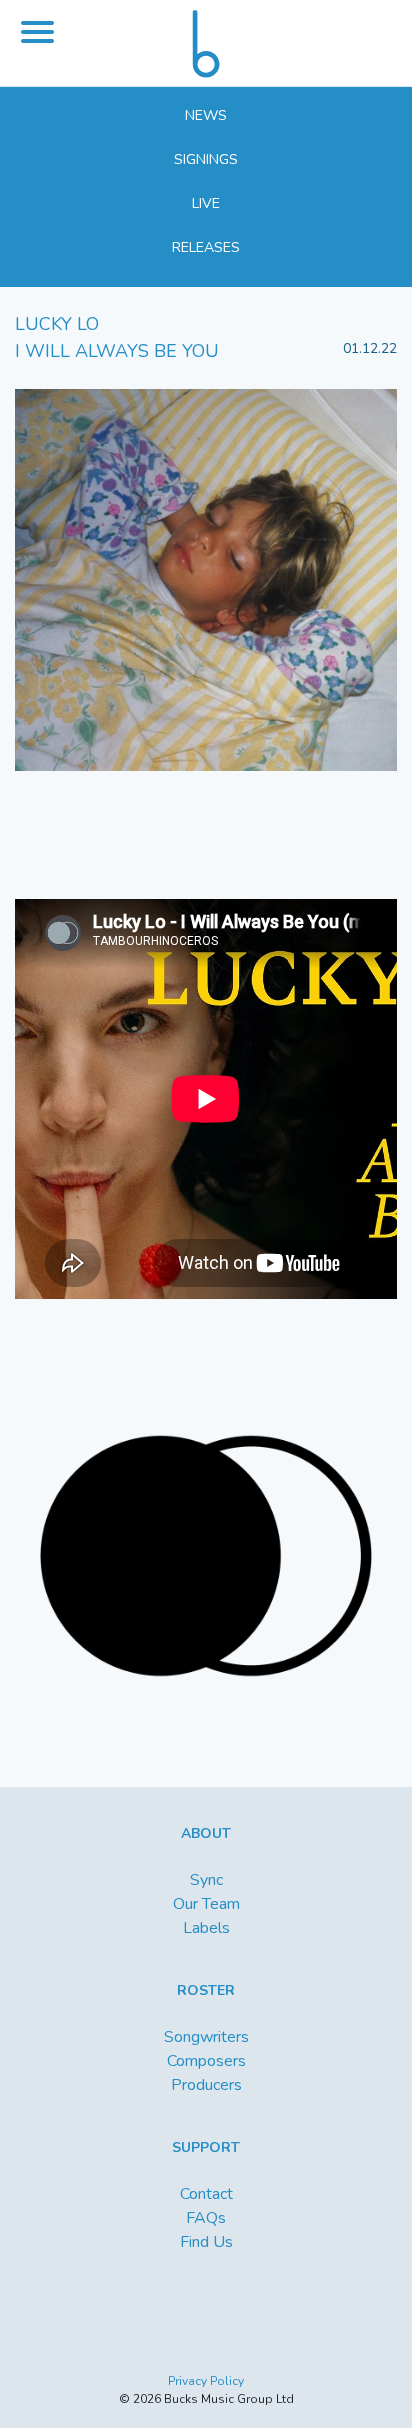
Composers (206, 2061)
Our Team (206, 1904)
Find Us (206, 2242)
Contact (206, 2194)
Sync (206, 1880)
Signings (206, 159)
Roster (206, 1990)
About (206, 1833)
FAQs (206, 2218)
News (206, 115)
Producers (206, 2085)
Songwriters (206, 2037)
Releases (206, 247)
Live (206, 203)
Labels (206, 1928)
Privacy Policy (206, 2381)
